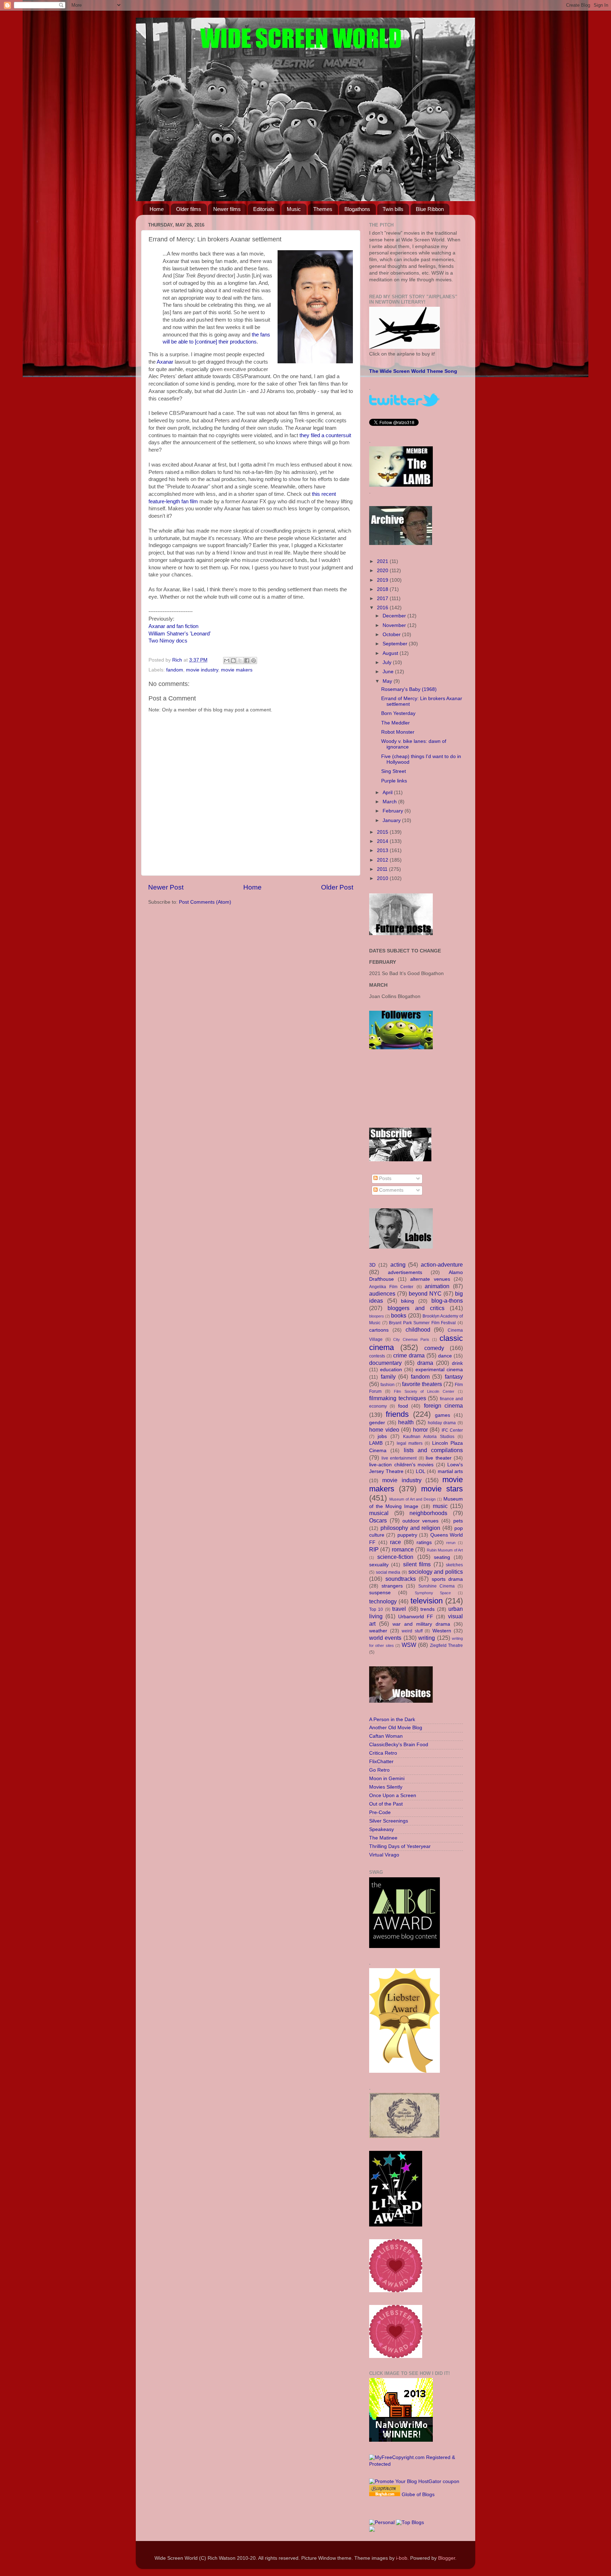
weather (378, 1631)
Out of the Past (386, 1804)
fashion (388, 1385)
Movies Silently (386, 1787)
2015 (383, 832)
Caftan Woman (386, 1736)
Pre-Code (380, 1812)
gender (377, 1423)
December (395, 616)
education (391, 1370)
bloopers (377, 1316)
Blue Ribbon (430, 209)
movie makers (237, 670)
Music (294, 209)
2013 (383, 850)
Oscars (378, 1520)
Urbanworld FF (416, 1617)
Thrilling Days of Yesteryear (400, 1846)
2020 (383, 571)
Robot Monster (398, 732)
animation (437, 1286)
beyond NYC (425, 1293)
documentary (385, 1363)
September (396, 644)
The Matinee (383, 1838)
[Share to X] (240, 661)
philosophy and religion (411, 1528)
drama (425, 1363)
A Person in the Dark (392, 1720)
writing (427, 1638)
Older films (189, 209)
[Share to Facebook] (247, 661)
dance (445, 1356)
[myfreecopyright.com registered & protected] (416, 2464)
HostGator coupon (439, 2481)
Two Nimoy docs (168, 641)
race (395, 1542)
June (389, 672)
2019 (383, 580)
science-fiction (395, 1557)
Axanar (165, 362)
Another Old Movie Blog (396, 1728)
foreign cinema (443, 1406)
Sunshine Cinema (437, 1586)
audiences (382, 1293)
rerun (451, 1543)
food (403, 1406)
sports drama (447, 1579)
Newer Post (166, 887)
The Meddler (395, 723)
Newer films (227, 209)
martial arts (450, 1471)
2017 (383, 598)
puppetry (407, 1535)
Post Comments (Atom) (205, 902)
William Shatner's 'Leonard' (180, 634)
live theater (439, 1458)
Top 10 (376, 1609)
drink (457, 1363)
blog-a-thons (447, 1301)
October (392, 635)
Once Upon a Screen (393, 1795)
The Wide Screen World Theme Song (413, 371)
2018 (383, 589)
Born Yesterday (398, 713)
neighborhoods (428, 1513)
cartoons (379, 1330)
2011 (383, 869)
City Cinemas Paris (411, 1339)
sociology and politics (436, 1572)
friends (397, 1414)
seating (442, 1557)
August (391, 653)
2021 (383, 561)
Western (442, 1631)
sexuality (379, 1565)
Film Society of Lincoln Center (424, 1391)
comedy (434, 1348)
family (388, 1377)
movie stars (442, 1489)
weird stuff (412, 1631)
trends (427, 1609)
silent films (417, 1564)
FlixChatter (381, 1762)
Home (157, 209)
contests (377, 1356)
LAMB (376, 1443)
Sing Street (394, 771)
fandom (175, 670)
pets (458, 1521)
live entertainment (399, 1458)
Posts (385, 1178)
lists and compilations (433, 1450)
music (440, 1506)
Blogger (447, 2558)
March (390, 802)
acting (398, 1264)
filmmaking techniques (398, 1398)
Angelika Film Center (391, 1287)
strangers (392, 1586)
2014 (383, 841)
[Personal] (382, 2522)
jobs (382, 1436)
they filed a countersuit (325, 435)
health (406, 1422)
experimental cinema (439, 1370)
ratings (424, 1542)
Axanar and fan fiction (173, 626)
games (443, 1415)
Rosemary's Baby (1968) (409, 689)
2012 (383, 860)
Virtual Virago (384, 1855)
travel (399, 1609)
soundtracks (401, 1579)
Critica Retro (383, 1753)
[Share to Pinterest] (254, 661)
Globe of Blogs (418, 2495)
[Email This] (227, 661)
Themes (323, 209)
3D (372, 1265)
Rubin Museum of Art (445, 1550)
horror (420, 1430)
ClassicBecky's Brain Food (399, 1745)
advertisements (405, 1272)
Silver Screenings (389, 1821)
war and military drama (421, 1624)
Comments (391, 1190)
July (388, 662)
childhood (418, 1330)
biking (408, 1301)
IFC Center (452, 1430)
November (395, 625)
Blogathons (357, 209)
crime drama (409, 1355)
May (388, 681)
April (388, 793)
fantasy (454, 1377)
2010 (383, 878)
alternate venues (430, 1279)
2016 (383, 608)
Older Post (337, 887)
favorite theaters (422, 1384)
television (427, 1601)
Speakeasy (382, 1829)
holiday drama (442, 1423)
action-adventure (442, 1264)
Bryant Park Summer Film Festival (422, 1323)
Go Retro (379, 1770)
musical (379, 1513)
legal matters (410, 1443)
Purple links (394, 781)
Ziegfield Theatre (446, 1645)
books (399, 1315)
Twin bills (393, 209)
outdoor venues (421, 1521)
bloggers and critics (416, 1308)
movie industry (202, 670)
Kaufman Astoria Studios (429, 1437)
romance (403, 1549)
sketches (454, 1565)
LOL (421, 1471)
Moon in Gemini (387, 1779)
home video (384, 1430)
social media (388, 1572)
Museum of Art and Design (412, 1499)
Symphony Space (433, 1593)
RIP (374, 1549)
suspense (380, 1593)
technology (383, 1601)
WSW (409, 1645)
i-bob (402, 2558)
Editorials (264, 209)
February (394, 811)
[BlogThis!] (233, 661)
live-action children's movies (401, 1465)
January (392, 820)
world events (385, 1638)
